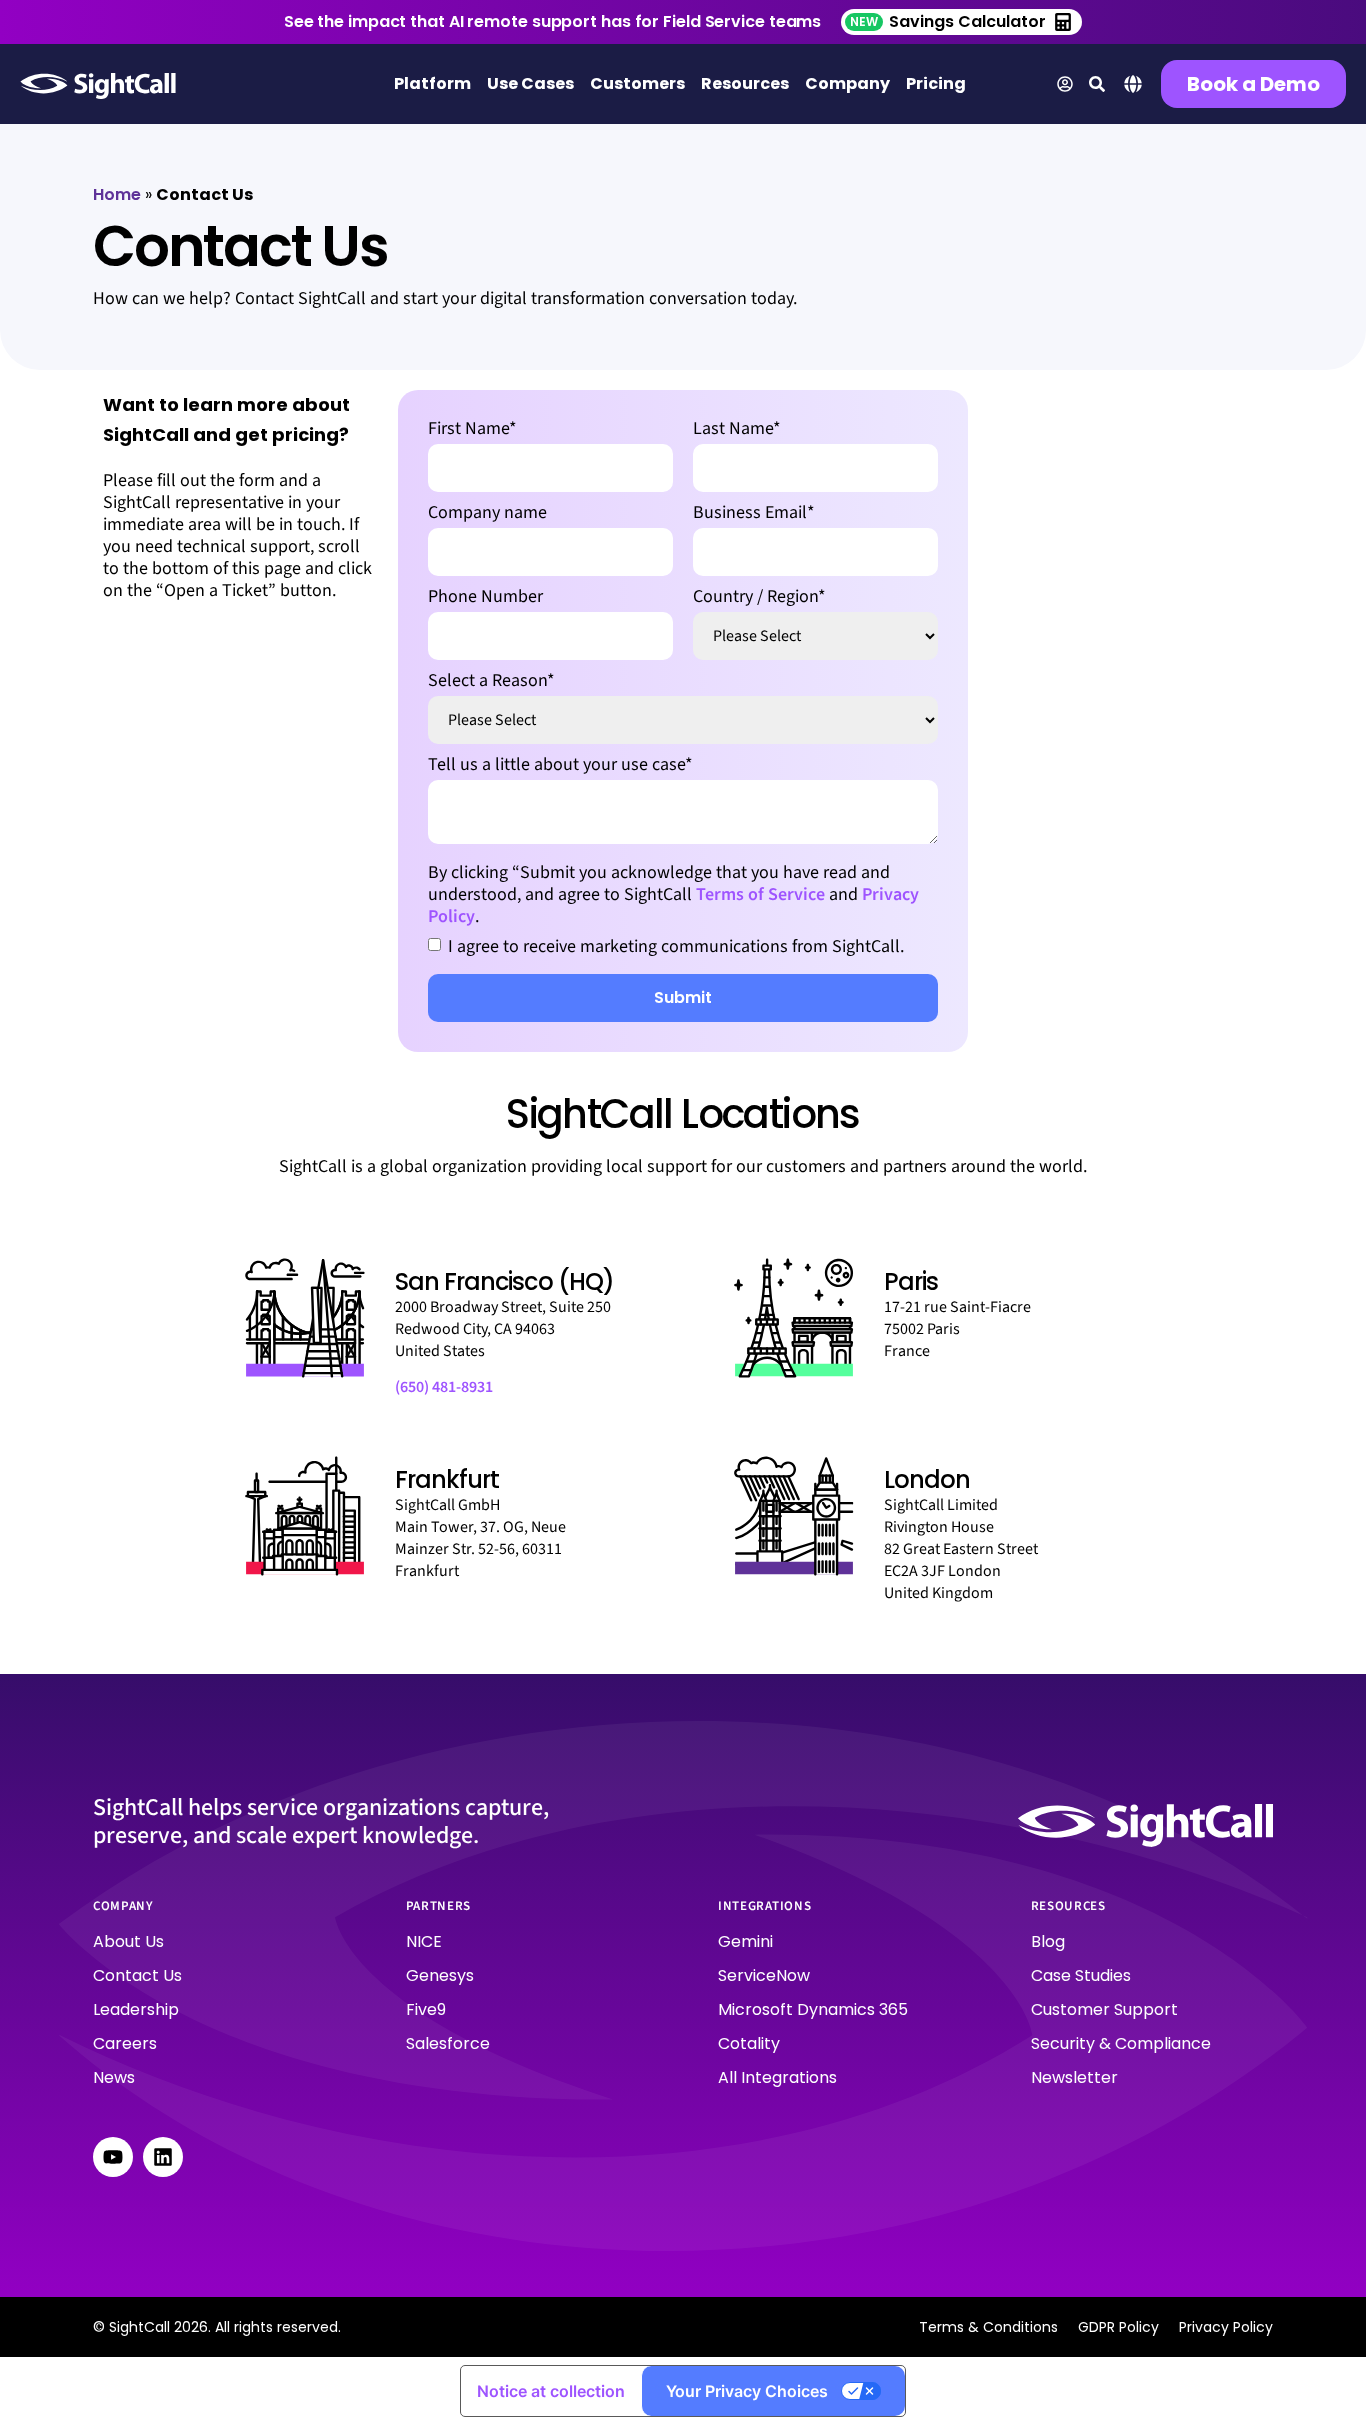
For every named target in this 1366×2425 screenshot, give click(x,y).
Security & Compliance (1121, 2043)
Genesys (440, 1975)
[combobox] (1133, 86)
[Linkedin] (163, 2157)
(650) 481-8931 (444, 1387)
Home (117, 194)
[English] (1133, 89)
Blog (1048, 1941)
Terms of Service (760, 894)
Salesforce (448, 2043)
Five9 (426, 2009)
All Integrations (777, 2077)
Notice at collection (551, 2391)
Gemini (745, 1941)
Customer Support (1104, 2009)
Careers (125, 2043)
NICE (424, 1941)
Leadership (136, 2009)
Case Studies (1081, 1975)
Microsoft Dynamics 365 (813, 2009)
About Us (128, 1941)
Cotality (749, 2043)
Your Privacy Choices (747, 2391)
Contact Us (137, 1975)
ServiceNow (764, 1975)
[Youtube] (113, 2157)
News (114, 2077)
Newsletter (1074, 2077)
